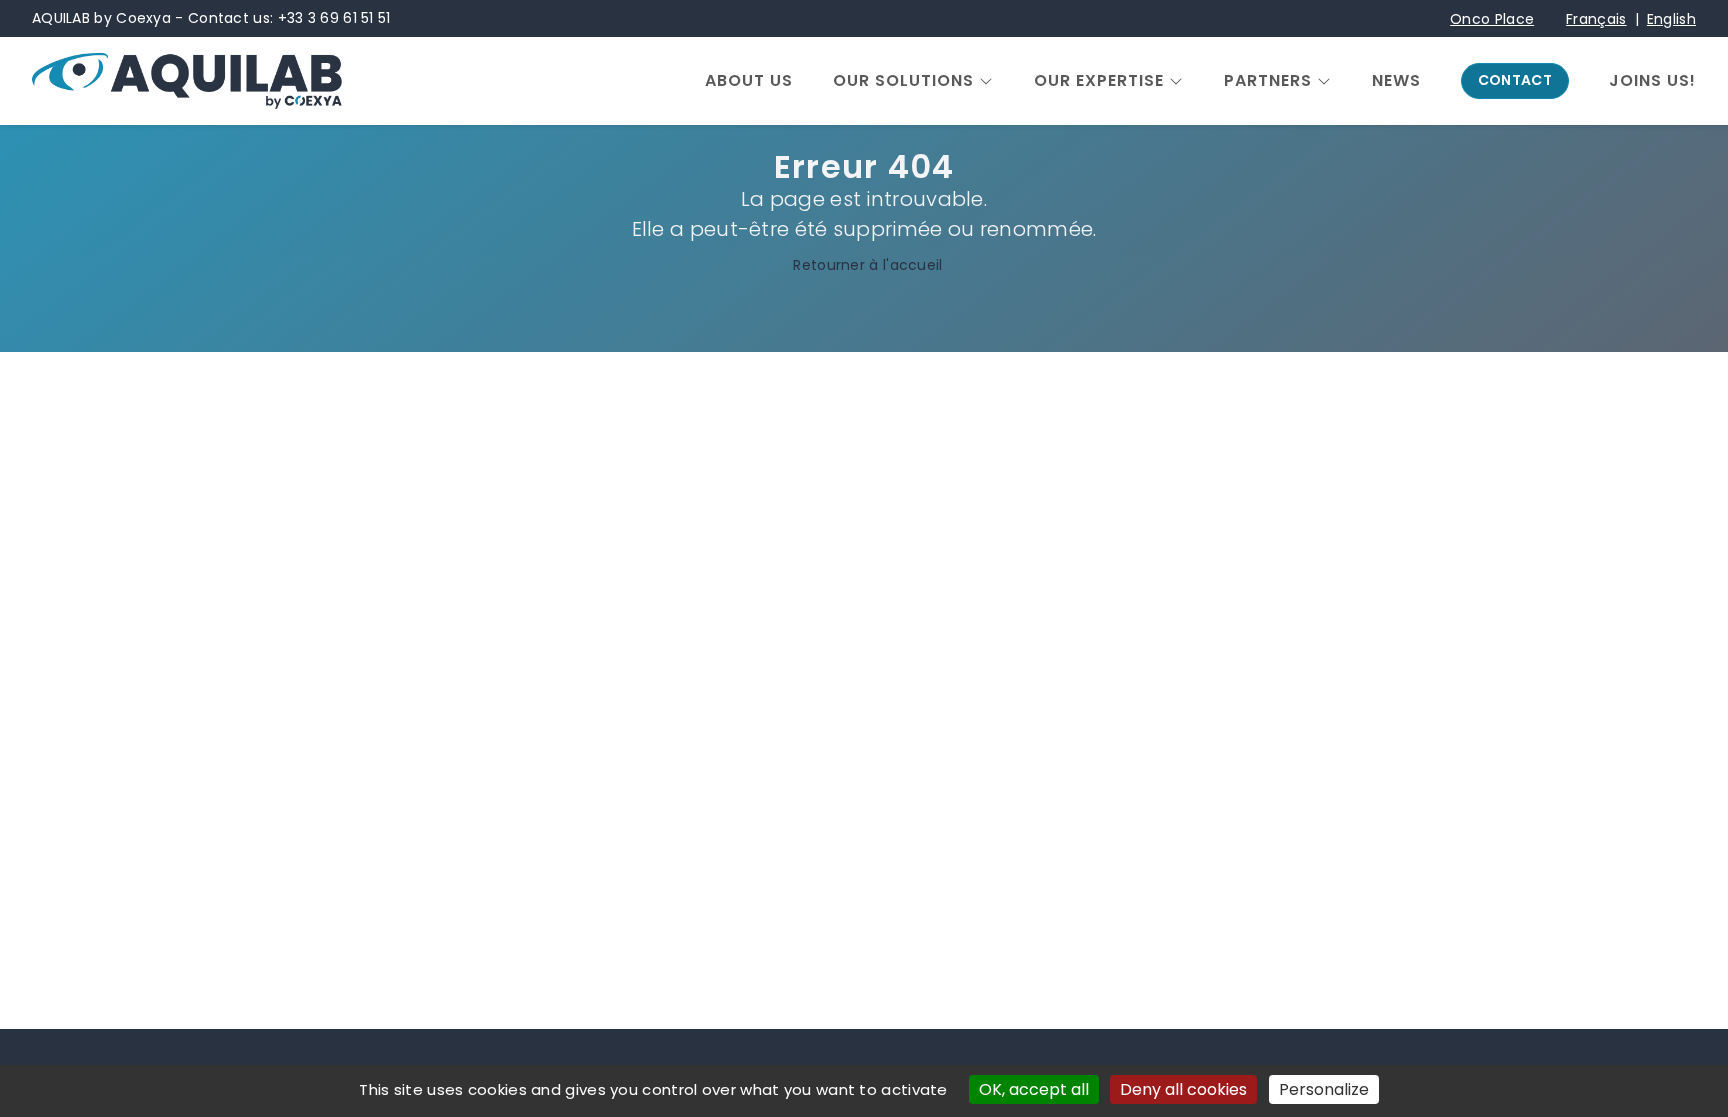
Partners (1268, 81)
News (1396, 81)
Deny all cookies (1183, 1089)
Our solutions (903, 81)
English (1671, 19)
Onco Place (1492, 19)
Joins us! (1652, 81)
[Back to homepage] (187, 81)
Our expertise (1099, 81)
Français (1596, 19)
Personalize (1324, 1089)
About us (749, 81)
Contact (1515, 80)
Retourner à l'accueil (867, 265)
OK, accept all (1034, 1089)
